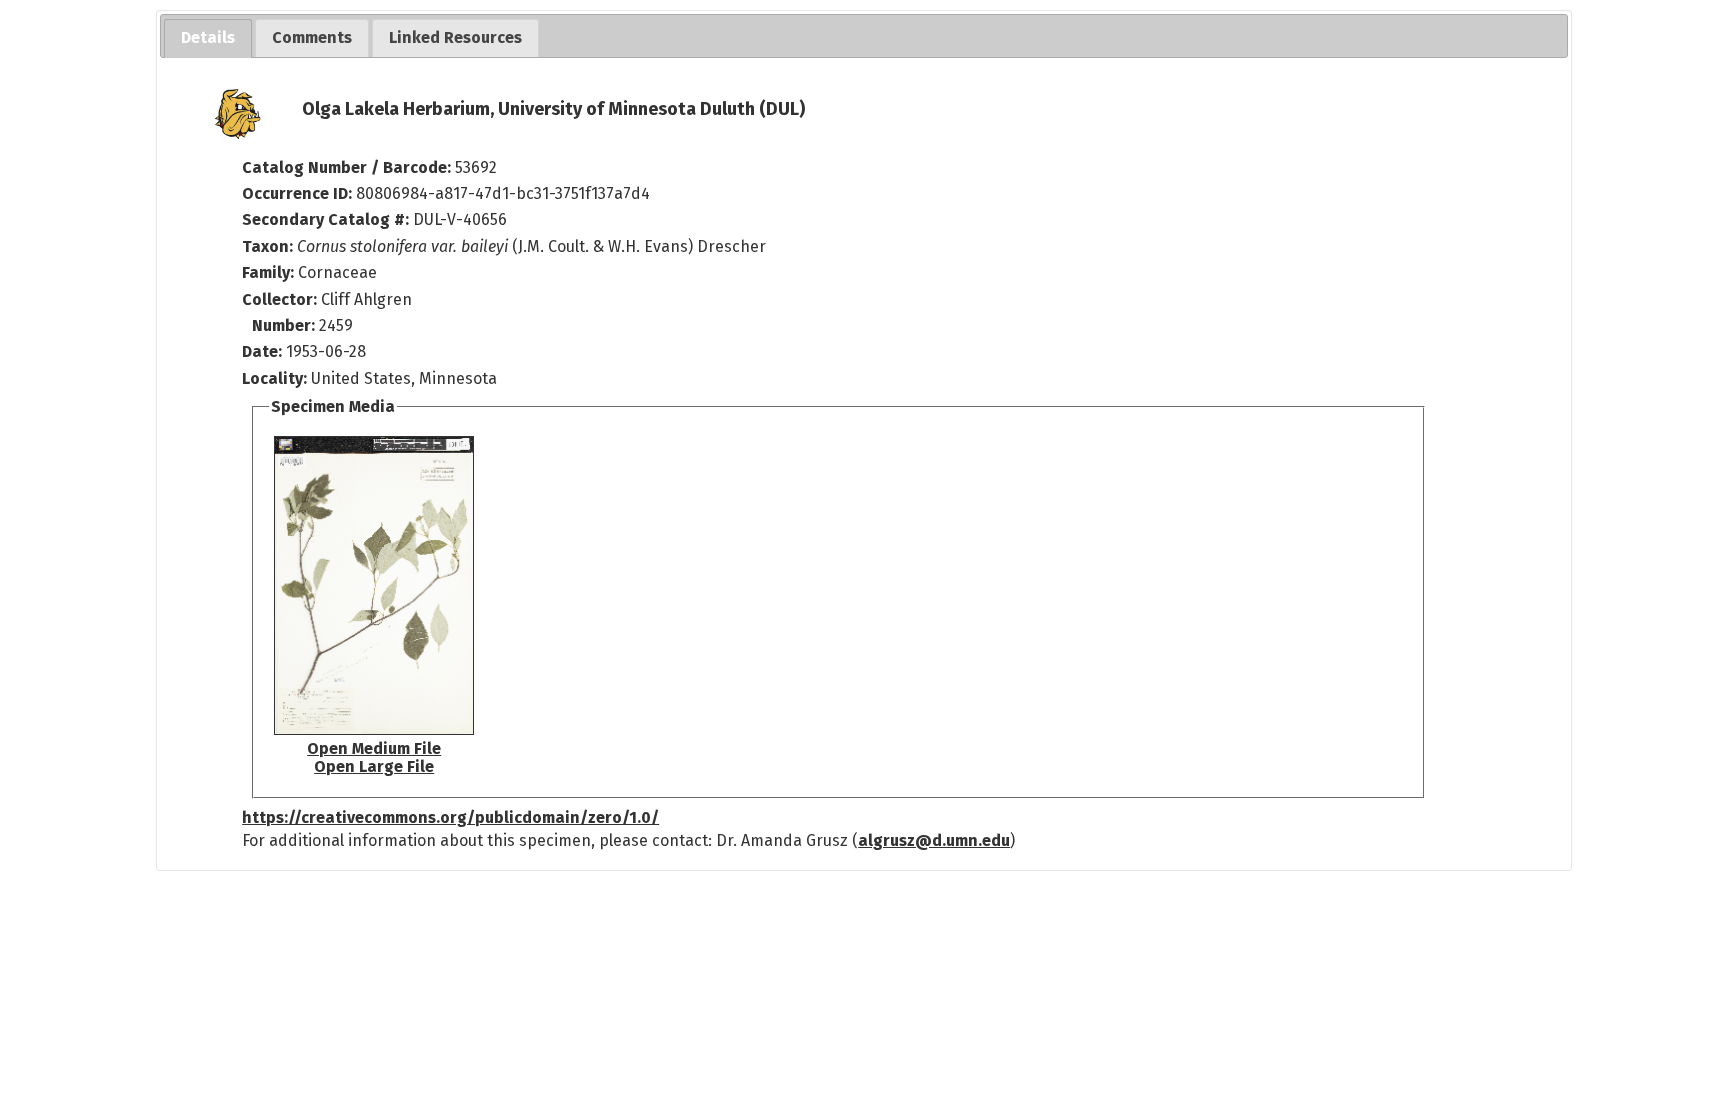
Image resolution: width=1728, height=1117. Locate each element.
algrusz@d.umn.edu (934, 840)
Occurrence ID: (299, 193)
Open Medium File (374, 748)
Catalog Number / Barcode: (348, 167)
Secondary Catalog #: (325, 219)
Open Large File (374, 766)
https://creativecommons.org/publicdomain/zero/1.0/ (450, 817)
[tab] (208, 38)
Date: (262, 351)
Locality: (274, 378)
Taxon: (267, 246)
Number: (285, 325)
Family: (268, 272)
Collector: (281, 299)
